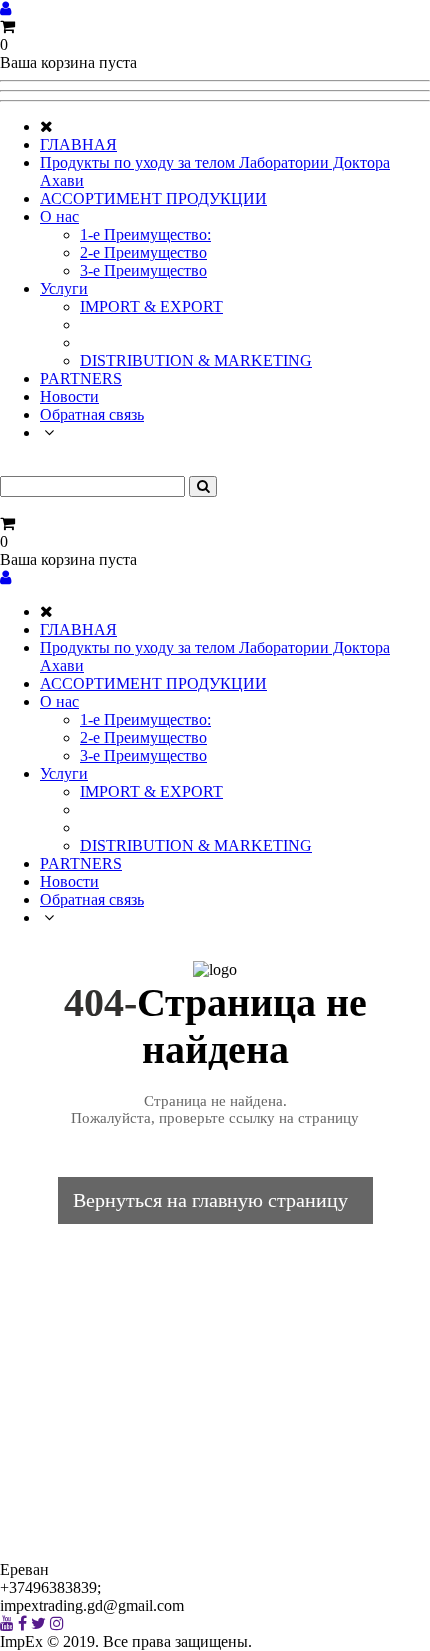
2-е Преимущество (143, 252)
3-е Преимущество (143, 270)
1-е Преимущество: (145, 234)
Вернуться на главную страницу (210, 1200)
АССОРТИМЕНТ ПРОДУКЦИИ (153, 198)
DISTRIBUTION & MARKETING (196, 360)
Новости (69, 396)
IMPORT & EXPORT (151, 306)
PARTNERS (81, 378)
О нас (59, 216)
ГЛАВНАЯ (78, 144)
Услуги (64, 288)
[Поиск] (203, 486)
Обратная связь (92, 414)
